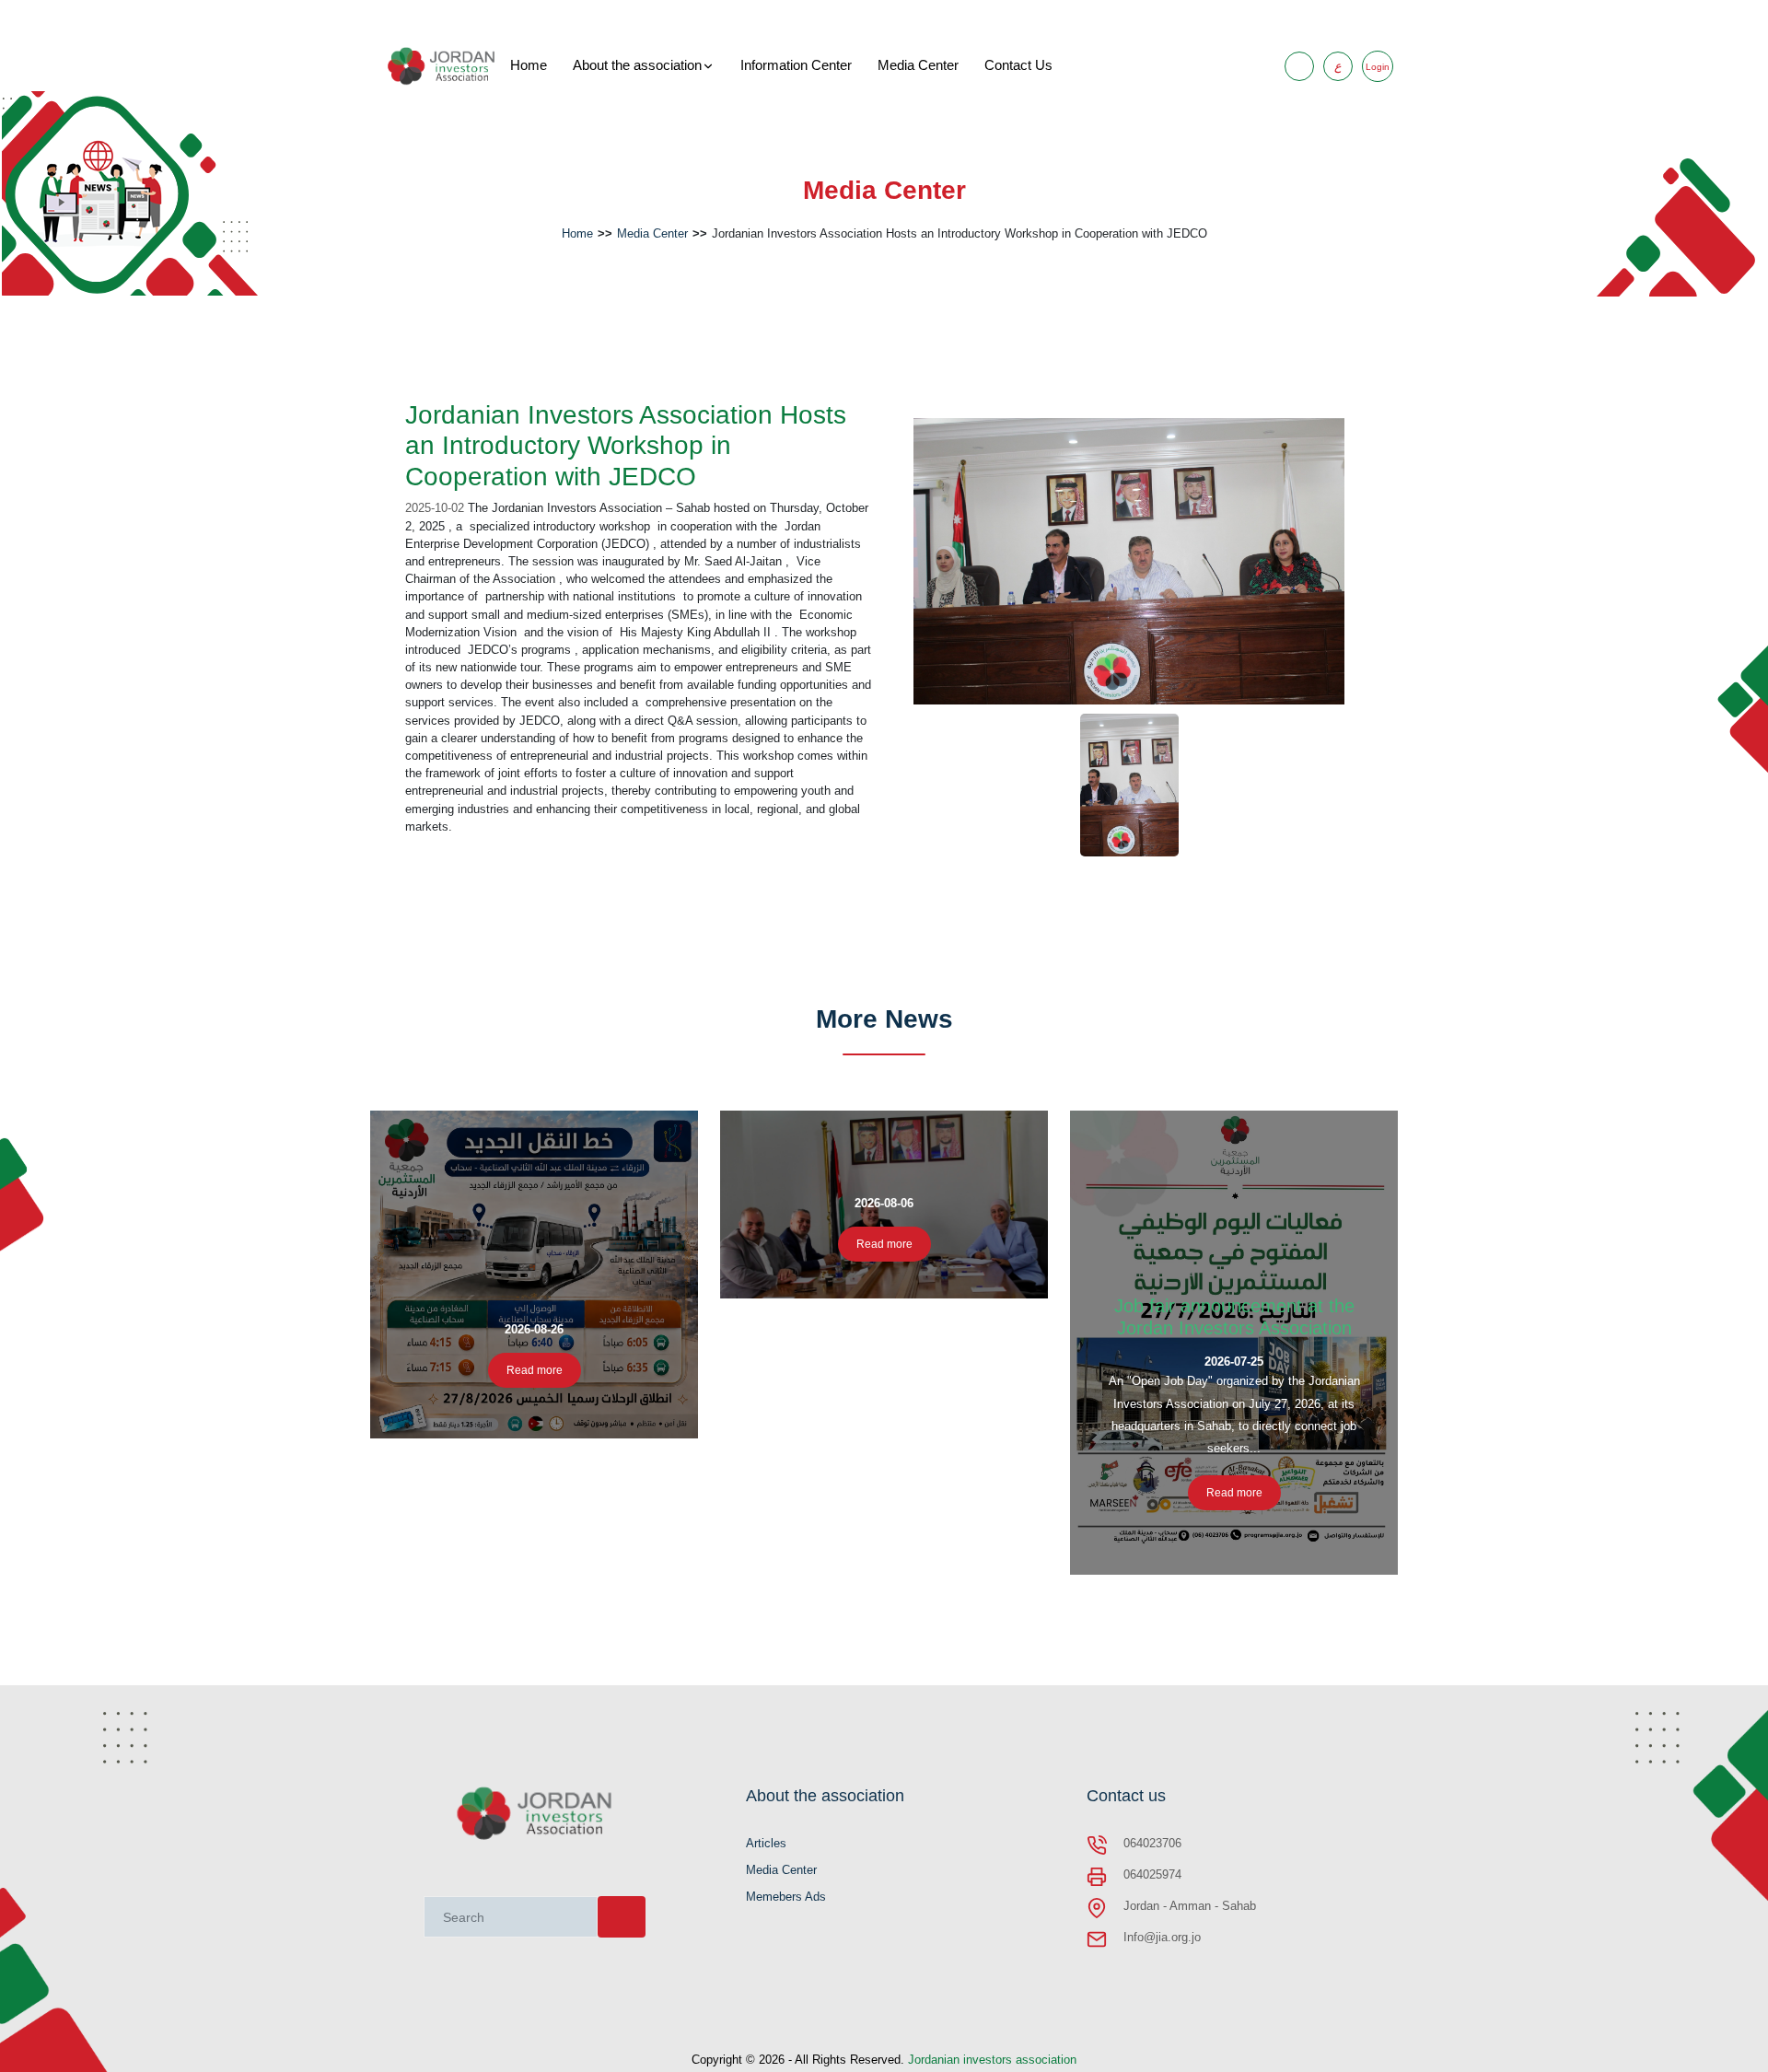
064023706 (1152, 1843)
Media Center (918, 65)
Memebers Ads (786, 1897)
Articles (766, 1843)
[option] (1129, 562)
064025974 (1152, 1874)
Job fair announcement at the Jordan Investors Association (1234, 1317)
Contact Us (1018, 65)
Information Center (796, 65)
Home (529, 65)
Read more (535, 1370)
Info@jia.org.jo (1162, 1937)
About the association (637, 65)
